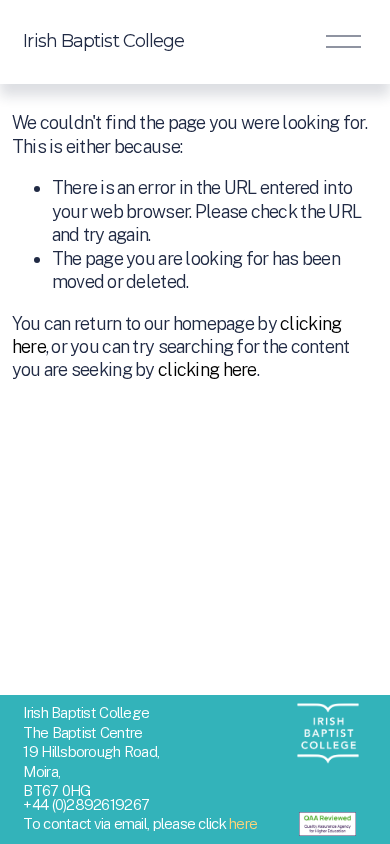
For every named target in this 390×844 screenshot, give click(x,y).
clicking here (207, 369)
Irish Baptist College (103, 41)
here (243, 823)
